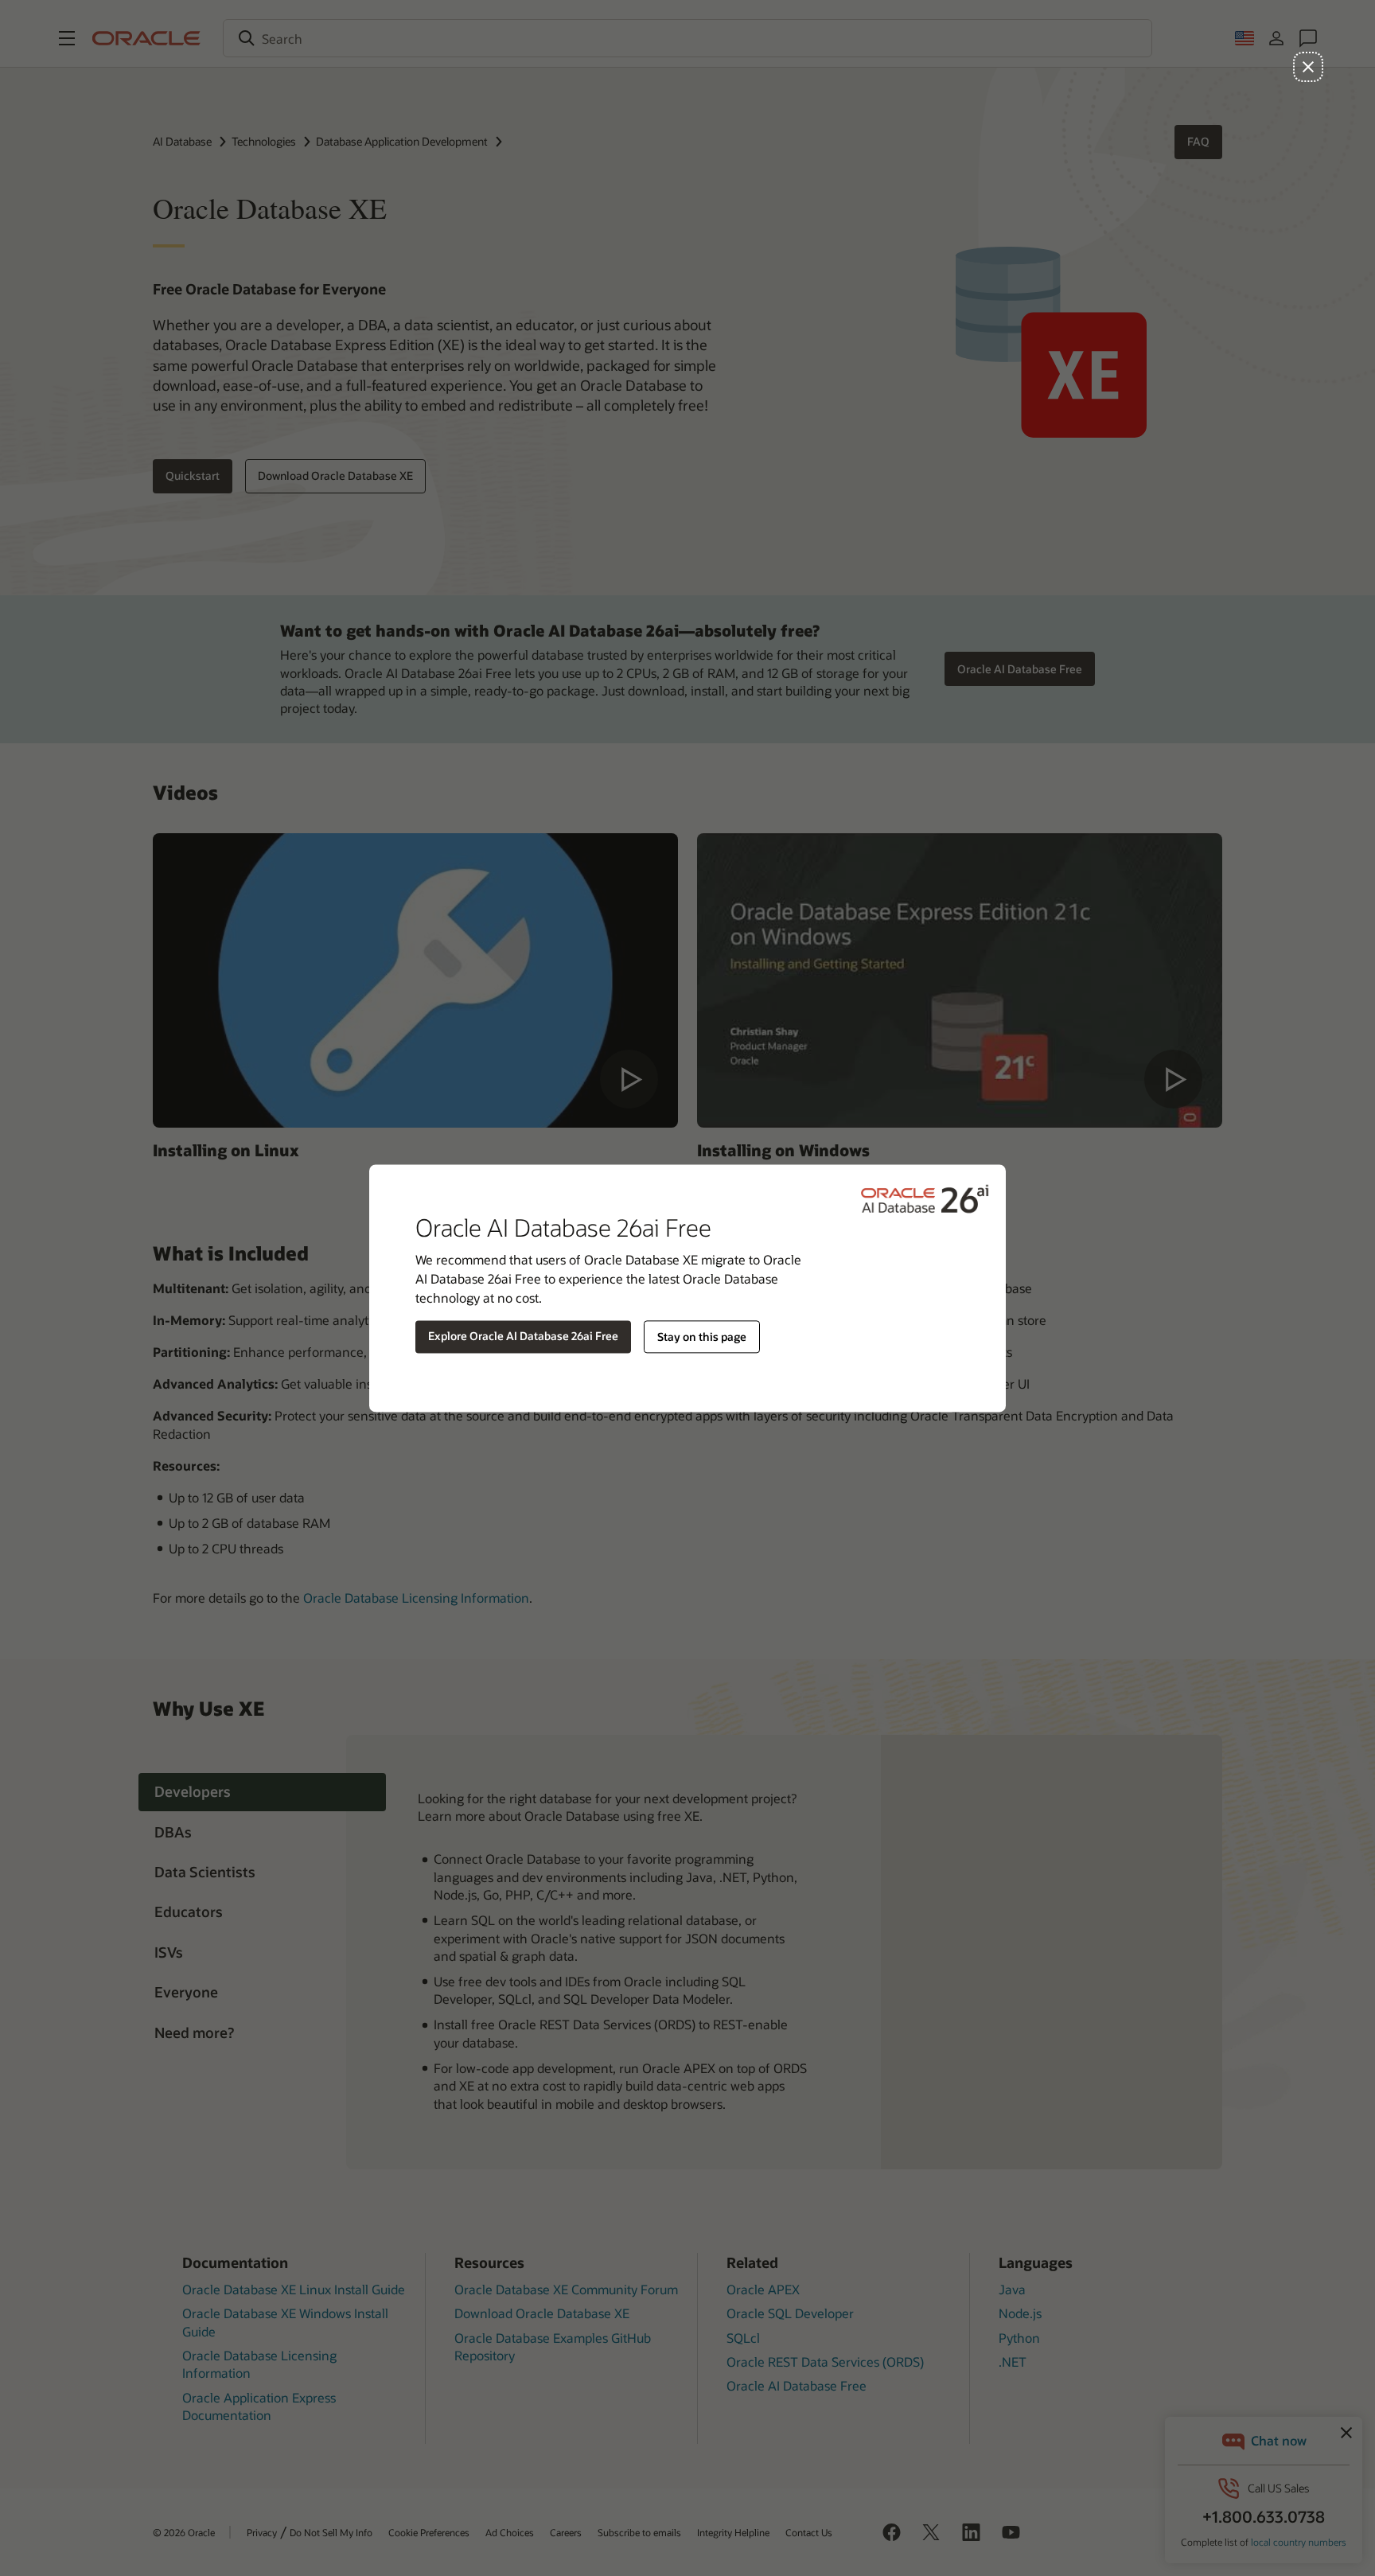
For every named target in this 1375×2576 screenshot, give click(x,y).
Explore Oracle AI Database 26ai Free (523, 1336)
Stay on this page (702, 1337)
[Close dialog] (1308, 67)
